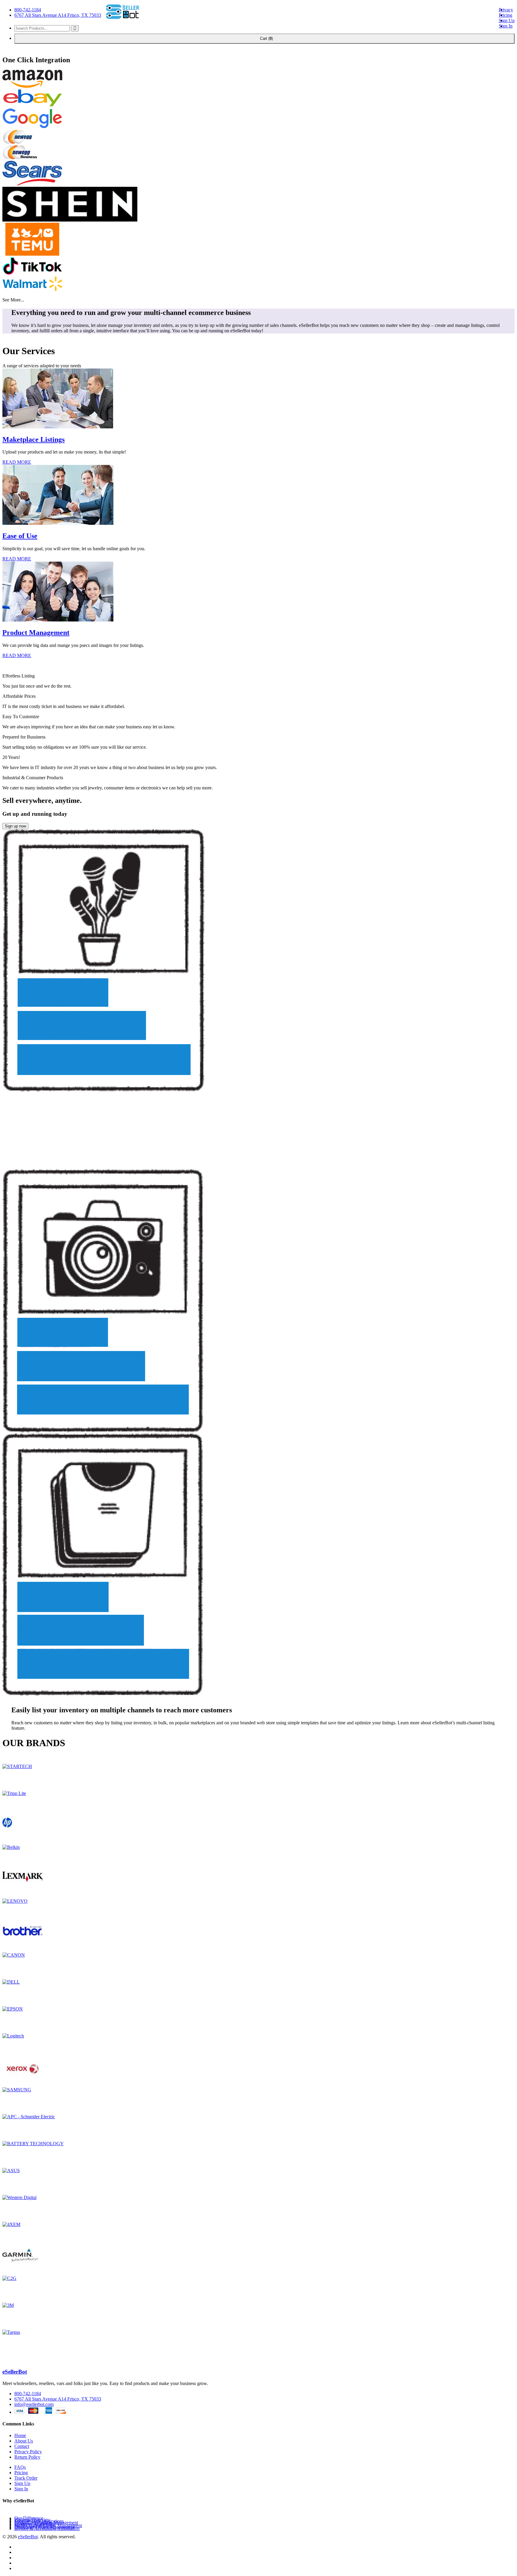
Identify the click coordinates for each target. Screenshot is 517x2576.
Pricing (505, 15)
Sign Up (507, 21)
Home (20, 2435)
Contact (22, 2446)
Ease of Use (20, 536)
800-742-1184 (28, 10)
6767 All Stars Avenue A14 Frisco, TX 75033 (58, 15)
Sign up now (15, 826)
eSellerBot (15, 2372)
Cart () (264, 38)
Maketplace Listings (34, 439)
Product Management (36, 633)
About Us (24, 2441)
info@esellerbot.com (34, 2404)
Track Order (26, 2478)
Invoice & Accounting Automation (47, 2529)
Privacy (506, 10)
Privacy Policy (28, 2452)
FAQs (20, 2467)
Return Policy (27, 2457)
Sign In (506, 26)
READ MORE (17, 462)
